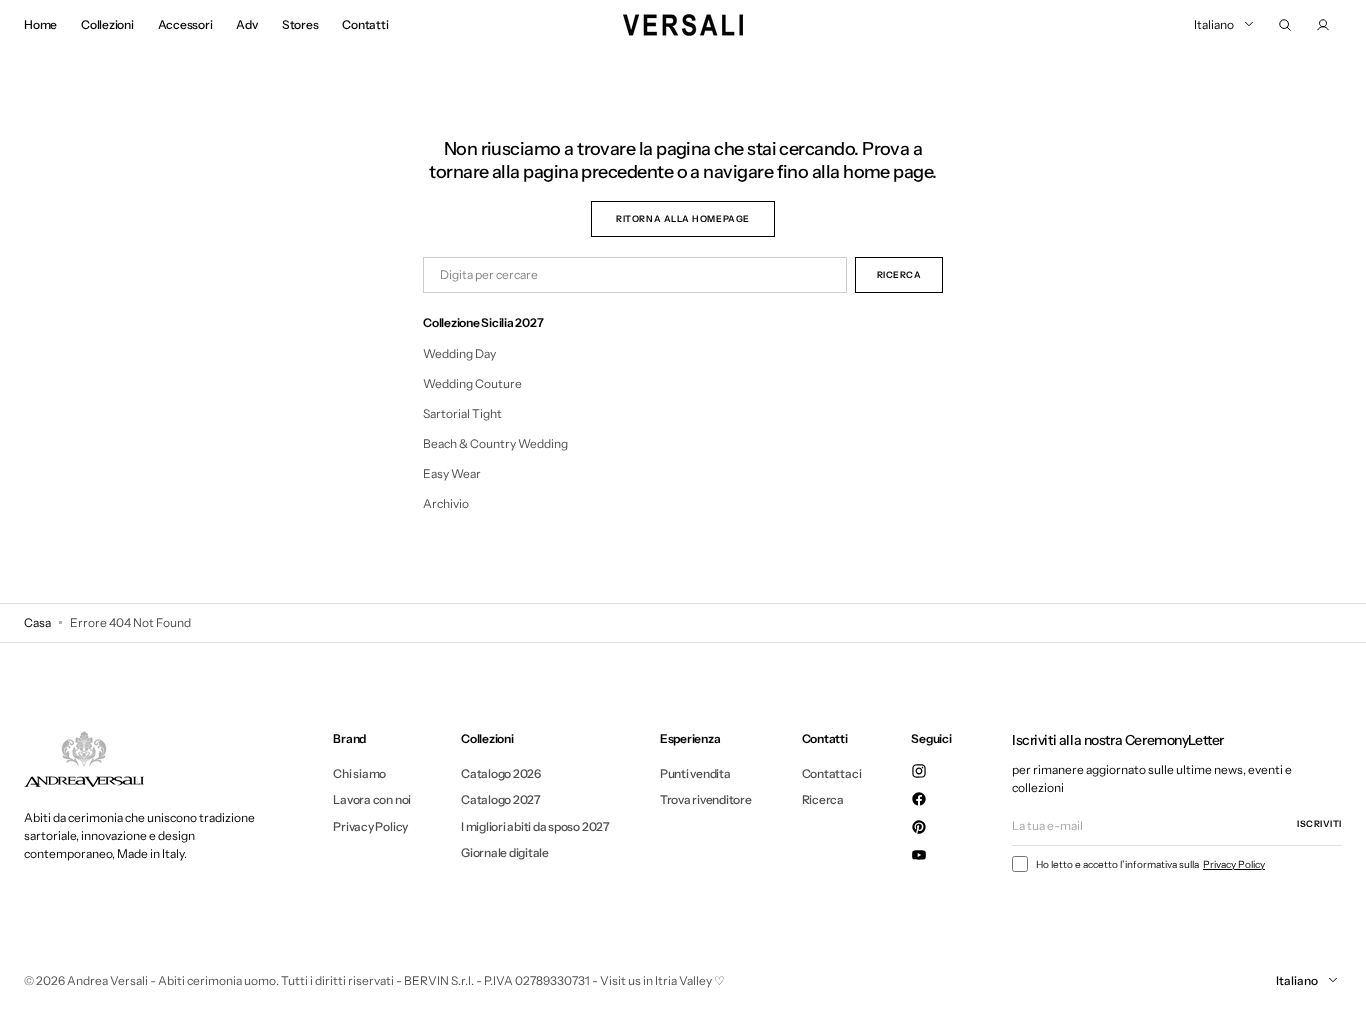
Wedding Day (459, 353)
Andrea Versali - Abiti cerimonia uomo (171, 980)
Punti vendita (695, 774)
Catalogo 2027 (501, 799)
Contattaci (832, 774)
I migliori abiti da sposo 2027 (535, 826)
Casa (37, 622)
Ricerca (823, 799)
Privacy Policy (370, 826)
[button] (1285, 25)
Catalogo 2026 (501, 774)
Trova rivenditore (706, 799)
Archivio (446, 503)
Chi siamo (359, 774)
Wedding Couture (472, 383)
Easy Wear (452, 473)
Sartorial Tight (462, 413)
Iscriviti (1319, 823)
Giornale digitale (505, 852)
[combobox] (635, 275)
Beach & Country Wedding (495, 443)
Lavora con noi (372, 799)
